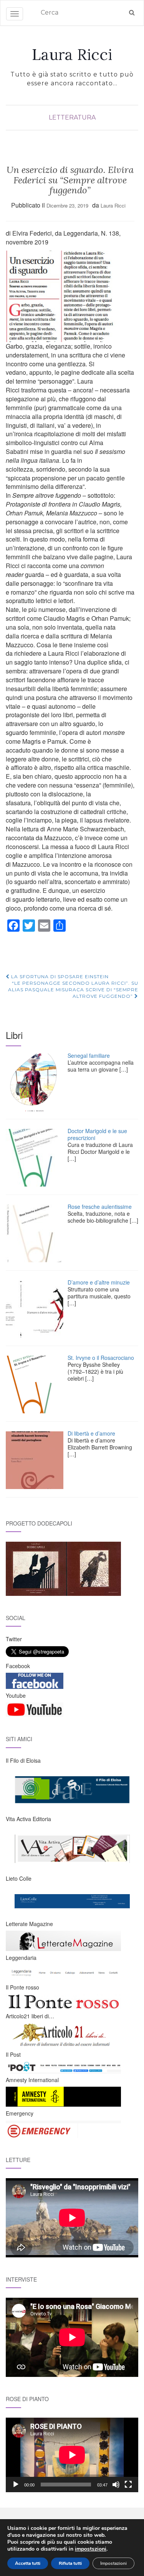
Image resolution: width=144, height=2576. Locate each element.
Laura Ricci (72, 55)
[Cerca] (132, 13)
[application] (72, 2455)
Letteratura (72, 117)
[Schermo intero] (128, 2485)
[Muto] (116, 2485)
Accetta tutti (28, 2563)
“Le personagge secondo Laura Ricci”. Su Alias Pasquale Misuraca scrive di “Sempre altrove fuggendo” (73, 990)
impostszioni (91, 2549)
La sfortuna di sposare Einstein (59, 976)
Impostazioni (113, 2563)
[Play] (16, 2485)
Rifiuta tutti (70, 2563)
